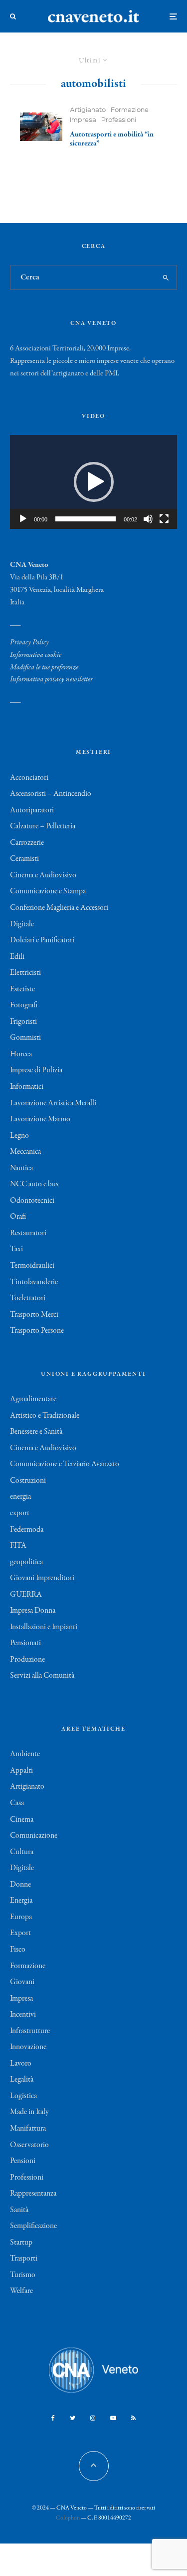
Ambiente (25, 1754)
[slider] (86, 519)
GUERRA (26, 1595)
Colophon (68, 2518)
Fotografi (24, 1005)
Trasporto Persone (37, 1331)
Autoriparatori (32, 810)
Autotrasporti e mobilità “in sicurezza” (112, 139)
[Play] (23, 519)
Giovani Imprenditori (42, 1578)
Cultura (22, 1852)
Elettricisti (25, 973)
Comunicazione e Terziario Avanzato (65, 1464)
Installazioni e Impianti (44, 1627)
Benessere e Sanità (36, 1432)
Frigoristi (23, 1022)
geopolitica (26, 1562)
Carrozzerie (27, 843)
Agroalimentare (33, 1399)
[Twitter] (73, 2418)
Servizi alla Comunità (42, 1676)
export (20, 1513)
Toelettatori (28, 1298)
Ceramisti (24, 859)
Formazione (130, 110)
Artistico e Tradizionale (45, 1416)
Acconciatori (29, 778)
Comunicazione (34, 1836)
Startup (21, 2243)
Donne (20, 1885)
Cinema (22, 1820)
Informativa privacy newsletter (51, 679)
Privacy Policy (29, 642)
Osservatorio (29, 2145)
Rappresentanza (33, 2194)
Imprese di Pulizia (36, 1070)
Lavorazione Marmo (40, 1119)
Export (20, 1933)
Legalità (22, 2080)
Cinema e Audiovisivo (43, 875)
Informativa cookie (36, 655)
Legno (19, 1136)
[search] (166, 277)
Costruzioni (28, 1481)
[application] (93, 482)
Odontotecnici (32, 1201)
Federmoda (27, 1530)
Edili (17, 957)
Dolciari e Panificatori (42, 940)
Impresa (83, 120)
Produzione (27, 1660)
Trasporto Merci (34, 1315)
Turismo (23, 2275)
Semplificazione (33, 2226)
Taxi (16, 1249)
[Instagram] (93, 2418)
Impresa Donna (33, 1611)
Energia (21, 1901)
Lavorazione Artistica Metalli (53, 1103)
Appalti (21, 1771)
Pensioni (23, 2161)
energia (20, 1497)
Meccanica (25, 1152)
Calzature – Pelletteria (43, 826)
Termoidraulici (32, 1266)
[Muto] (148, 519)
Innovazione (28, 2047)
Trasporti (24, 2259)
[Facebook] (53, 2418)
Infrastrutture (30, 2031)
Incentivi (23, 2015)
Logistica (23, 2096)
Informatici (27, 1087)
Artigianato (88, 110)
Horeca (21, 1054)
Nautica (21, 1168)
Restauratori (28, 1233)
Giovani (22, 1982)
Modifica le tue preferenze (44, 667)
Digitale (22, 924)
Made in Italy (29, 2112)
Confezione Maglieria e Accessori (59, 908)
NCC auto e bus (34, 1184)
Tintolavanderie (34, 1282)
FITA (18, 1546)
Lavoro (21, 2064)
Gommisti (25, 1038)
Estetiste (22, 989)
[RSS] (133, 2418)
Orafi (18, 1217)
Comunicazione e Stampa (48, 891)
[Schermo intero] (164, 519)
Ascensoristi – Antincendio (51, 794)
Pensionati (25, 1643)
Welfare (21, 2291)
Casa (17, 1803)
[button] (94, 482)
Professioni (119, 120)
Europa (21, 1917)
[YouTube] (113, 2418)
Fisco (18, 1950)
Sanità (19, 2210)
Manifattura (28, 2129)
